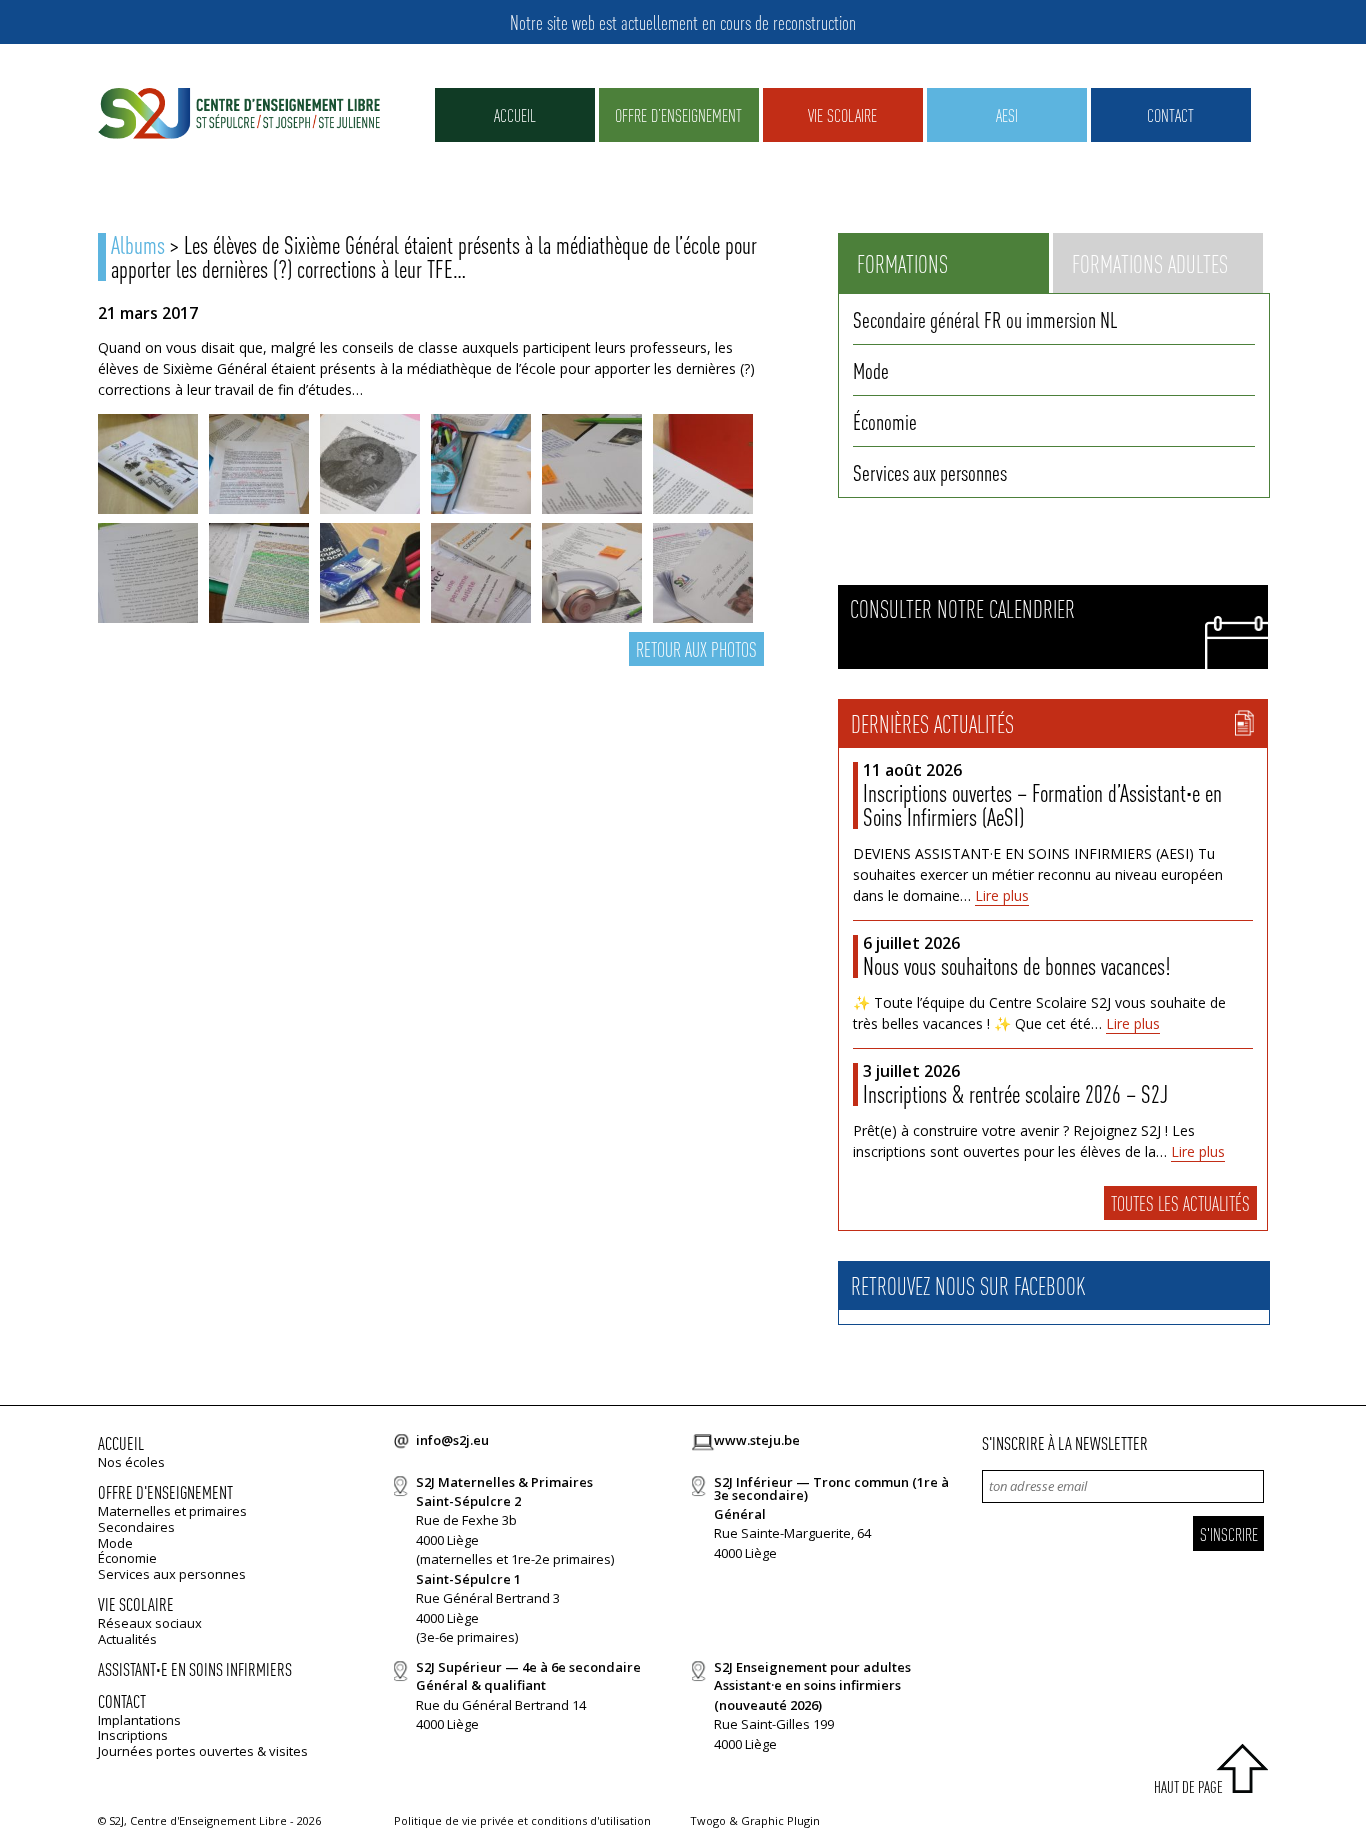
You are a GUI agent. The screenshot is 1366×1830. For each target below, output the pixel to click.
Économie (885, 421)
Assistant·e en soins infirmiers (195, 1668)
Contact (1170, 114)
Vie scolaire (842, 114)
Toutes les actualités (1180, 1203)
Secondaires (136, 1527)
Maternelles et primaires (172, 1511)
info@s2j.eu (452, 1440)
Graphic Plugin (780, 1820)
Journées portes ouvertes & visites (203, 1751)
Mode (871, 370)
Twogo (708, 1820)
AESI (1007, 114)
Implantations (139, 1720)
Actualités (127, 1639)
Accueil (515, 114)
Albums (138, 244)
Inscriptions (133, 1735)
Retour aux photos (696, 649)
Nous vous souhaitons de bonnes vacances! (1016, 965)
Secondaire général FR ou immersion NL (985, 319)
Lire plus (1002, 895)
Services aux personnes (930, 472)
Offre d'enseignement (165, 1491)
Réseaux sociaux (150, 1623)
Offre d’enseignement (678, 114)
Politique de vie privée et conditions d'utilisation (522, 1820)
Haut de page (1188, 1786)
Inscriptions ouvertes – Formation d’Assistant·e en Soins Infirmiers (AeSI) (1042, 804)
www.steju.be (757, 1440)
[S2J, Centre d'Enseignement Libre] (239, 114)
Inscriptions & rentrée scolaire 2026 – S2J (1015, 1093)
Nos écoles (131, 1462)
